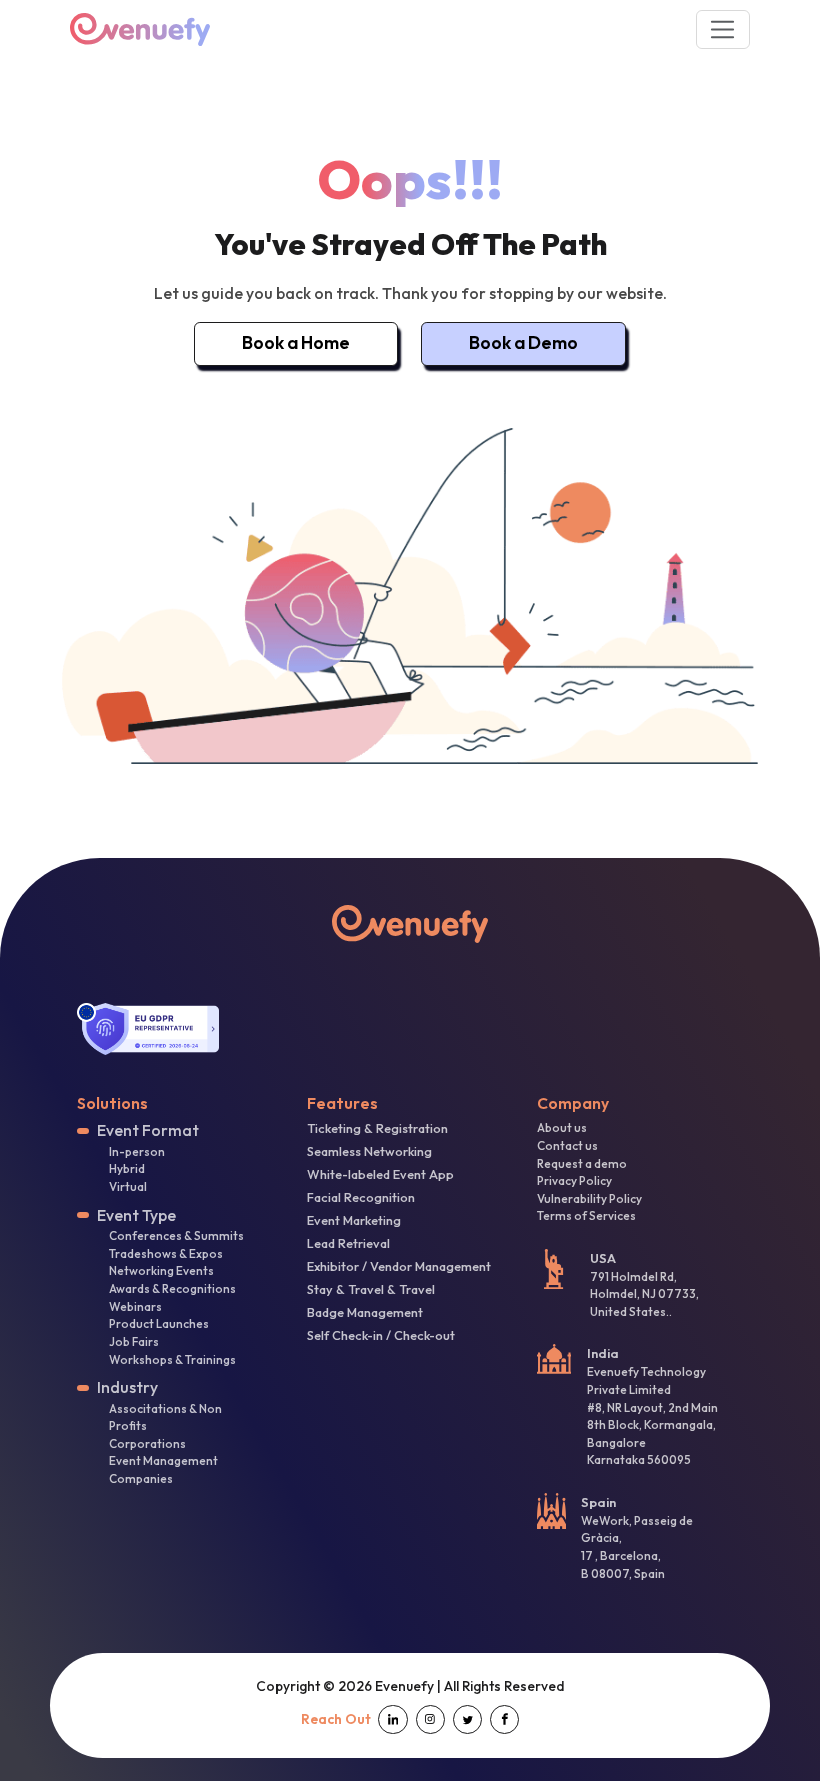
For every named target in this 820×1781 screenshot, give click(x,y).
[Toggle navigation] (723, 29)
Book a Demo (523, 342)
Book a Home (296, 342)
